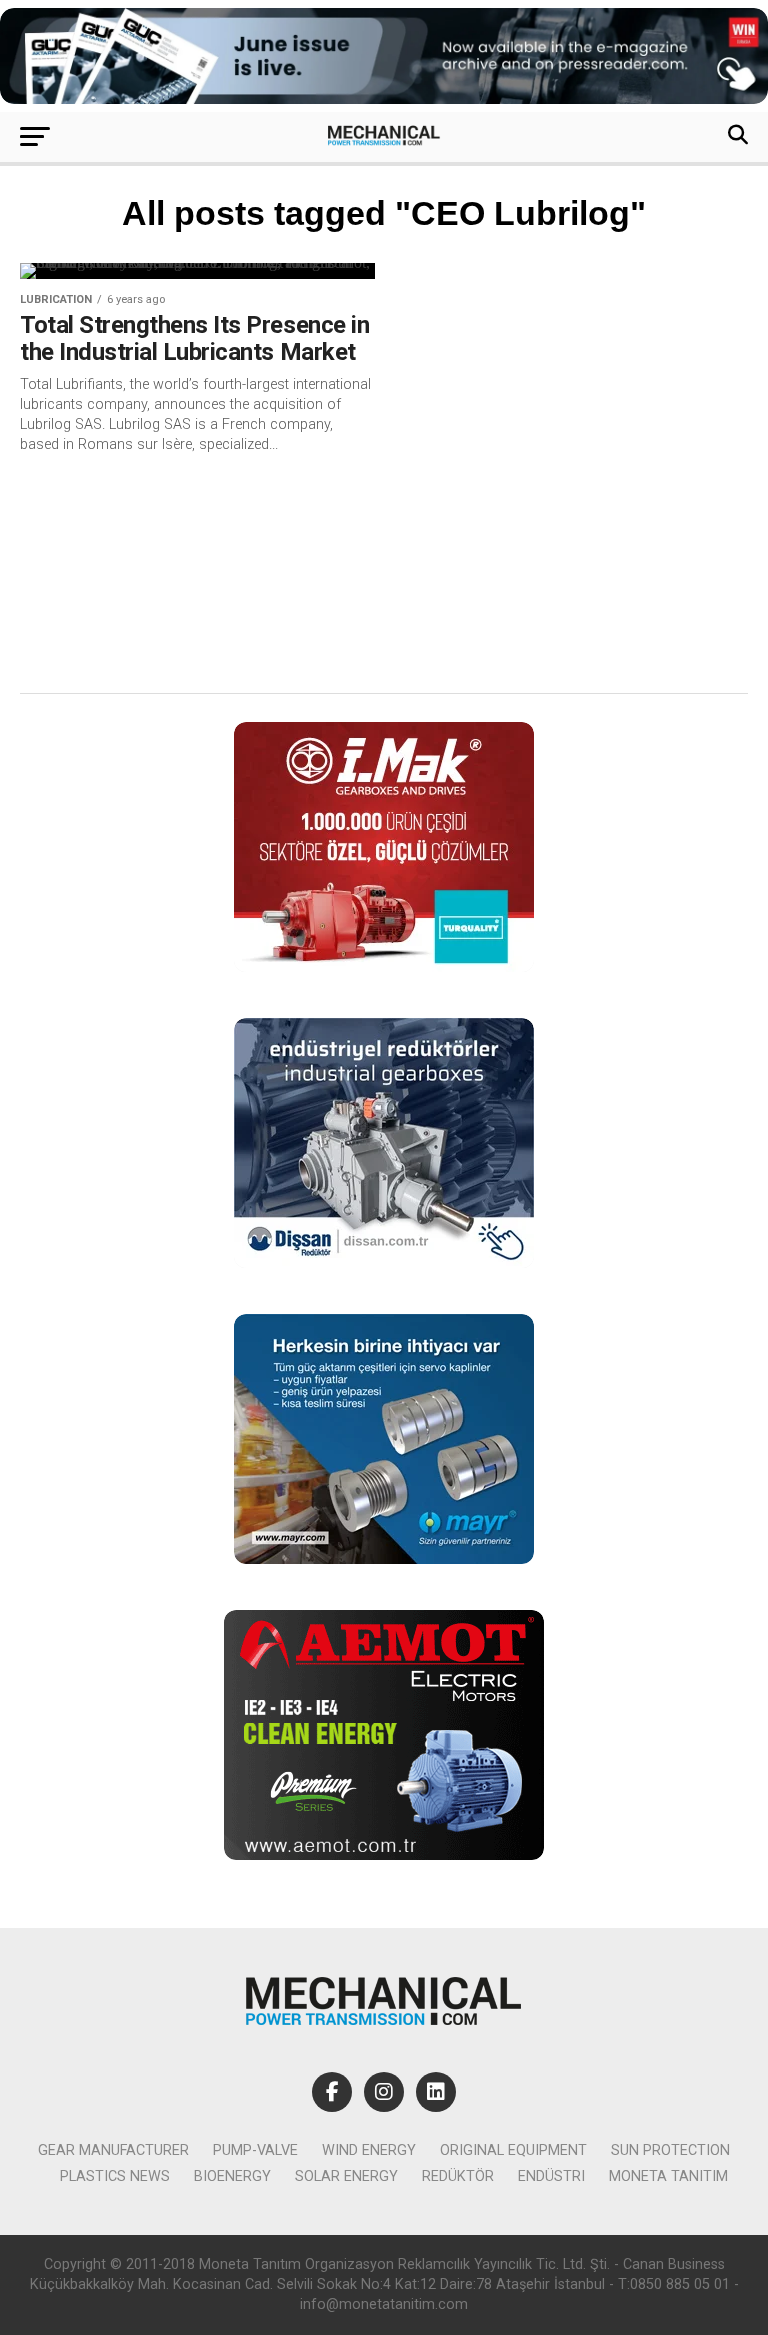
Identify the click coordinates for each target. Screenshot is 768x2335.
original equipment (513, 2150)
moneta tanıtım (668, 2176)
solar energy (346, 2176)
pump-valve (255, 2150)
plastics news (115, 2176)
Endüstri (551, 2176)
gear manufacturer (113, 2150)
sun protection (670, 2150)
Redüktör (458, 2176)
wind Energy (369, 2150)
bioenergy (232, 2176)
